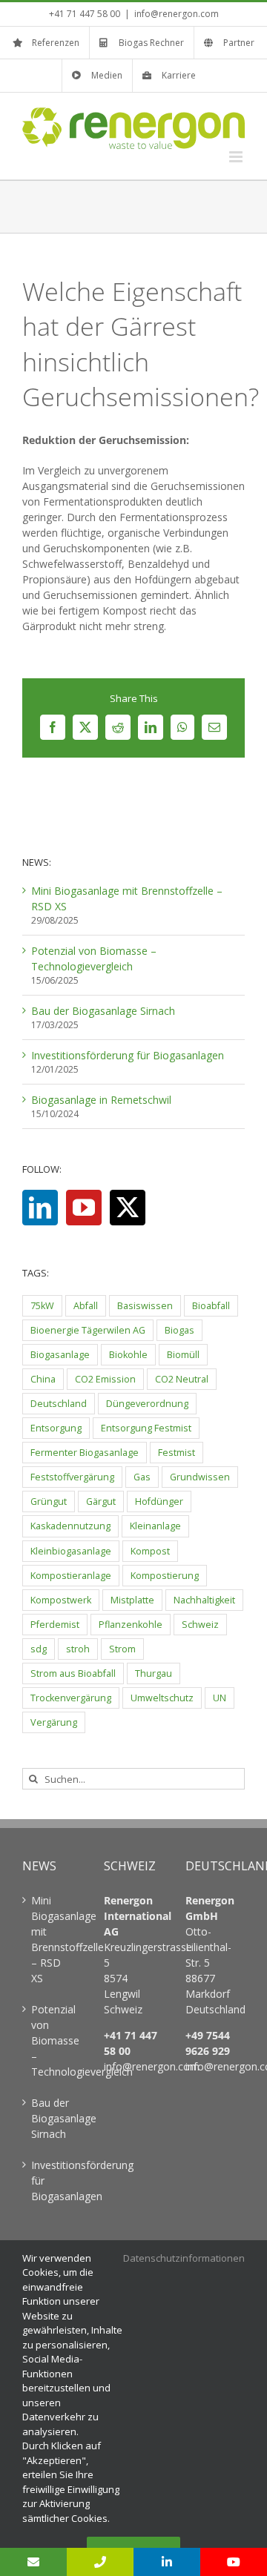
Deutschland (59, 1404)
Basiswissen (145, 1306)
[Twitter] (128, 1208)
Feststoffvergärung (72, 1477)
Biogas (179, 1330)
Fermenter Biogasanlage (85, 1453)
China (43, 1379)
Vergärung (54, 1722)
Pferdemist (55, 1625)
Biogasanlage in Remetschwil (101, 1100)
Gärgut (101, 1501)
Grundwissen (200, 1477)
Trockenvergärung (71, 1698)
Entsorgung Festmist (146, 1428)
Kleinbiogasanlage (71, 1551)
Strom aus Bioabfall (73, 1673)
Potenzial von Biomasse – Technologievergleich (53, 2040)
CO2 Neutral (182, 1379)
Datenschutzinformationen (184, 2258)
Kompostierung (165, 1576)
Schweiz (200, 1625)
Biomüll (183, 1355)
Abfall (86, 1306)
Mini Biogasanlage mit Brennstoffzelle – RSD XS (53, 1939)
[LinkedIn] (40, 1208)
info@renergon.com (177, 14)
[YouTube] (84, 1208)
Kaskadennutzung (70, 1526)
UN (220, 1698)
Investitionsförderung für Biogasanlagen (128, 1055)
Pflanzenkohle (131, 1625)
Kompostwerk (61, 1600)
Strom (122, 1649)
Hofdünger (159, 1501)
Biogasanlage (60, 1355)
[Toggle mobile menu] (237, 157)
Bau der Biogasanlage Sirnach (103, 1011)
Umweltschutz (162, 1698)
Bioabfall (211, 1306)
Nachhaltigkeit (204, 1600)
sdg (39, 1649)
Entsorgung (56, 1428)
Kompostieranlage (71, 1576)
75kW (42, 1306)
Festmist (177, 1453)
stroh (78, 1649)
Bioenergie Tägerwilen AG (88, 1330)
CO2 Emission (105, 1379)
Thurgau (154, 1673)
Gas (142, 1477)
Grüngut (49, 1501)
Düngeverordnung (147, 1404)
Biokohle (128, 1355)
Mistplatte (132, 1600)
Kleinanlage (155, 1526)
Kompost (150, 1551)
